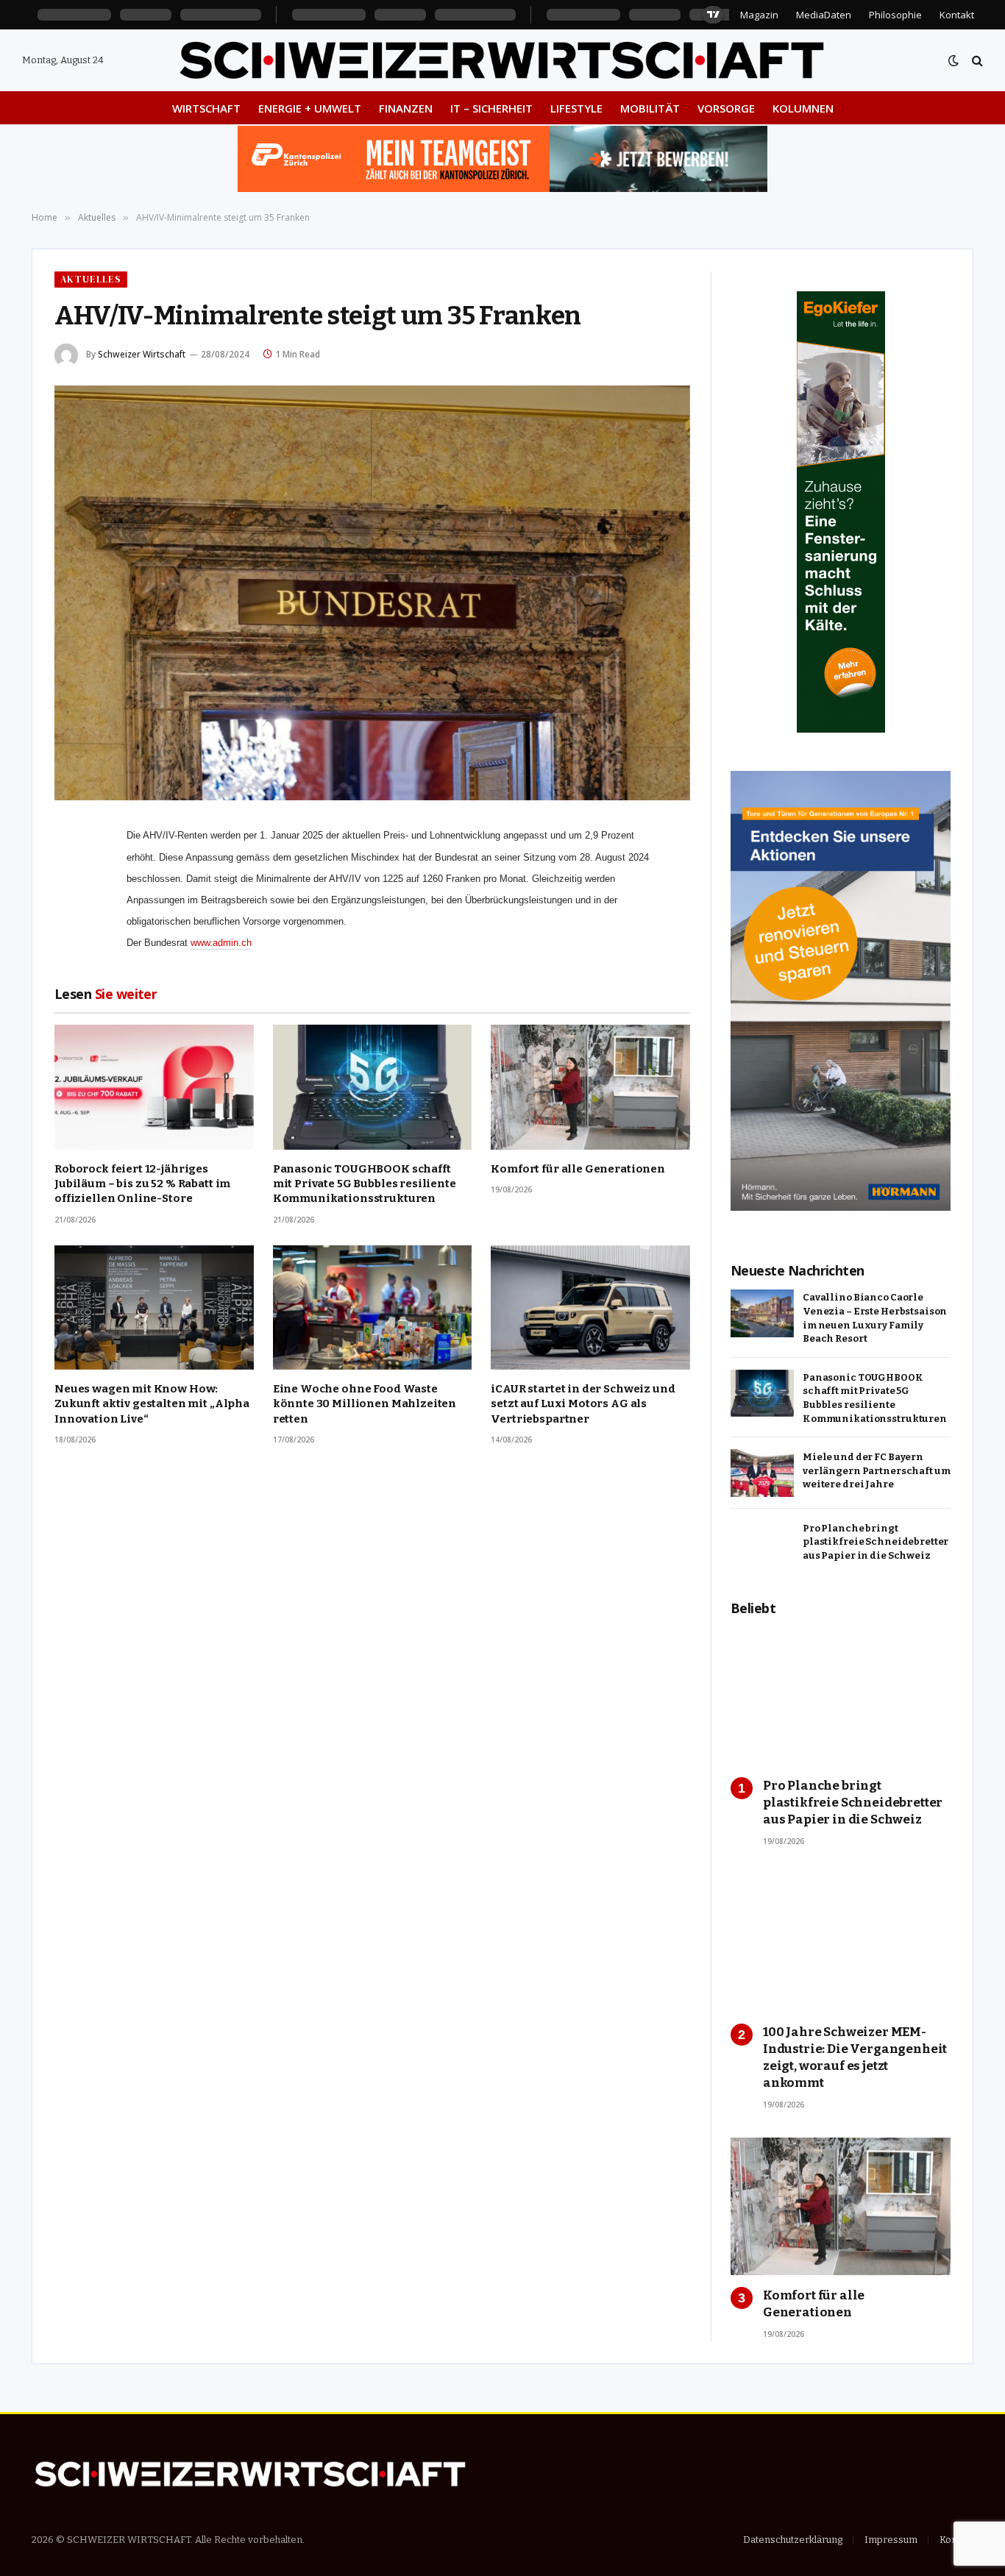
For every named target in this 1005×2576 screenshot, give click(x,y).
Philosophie (895, 15)
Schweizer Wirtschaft (142, 354)
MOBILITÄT (650, 108)
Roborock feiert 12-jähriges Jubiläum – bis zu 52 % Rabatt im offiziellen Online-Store (142, 1184)
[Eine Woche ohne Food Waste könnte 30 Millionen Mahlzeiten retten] (373, 1307)
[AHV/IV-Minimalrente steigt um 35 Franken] (372, 593)
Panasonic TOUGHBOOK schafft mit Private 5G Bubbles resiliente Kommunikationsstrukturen (365, 1184)
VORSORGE (726, 108)
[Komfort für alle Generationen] (590, 1087)
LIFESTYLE (576, 108)
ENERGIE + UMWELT (310, 108)
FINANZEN (406, 108)
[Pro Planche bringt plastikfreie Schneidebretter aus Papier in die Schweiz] (762, 1544)
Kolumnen (803, 108)
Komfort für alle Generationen (578, 1169)
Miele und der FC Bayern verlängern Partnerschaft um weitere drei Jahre (877, 1470)
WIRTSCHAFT (206, 108)
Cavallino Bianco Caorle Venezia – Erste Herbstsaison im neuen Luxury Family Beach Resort (875, 1318)
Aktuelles (91, 279)
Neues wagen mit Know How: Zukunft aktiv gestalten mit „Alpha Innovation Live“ (152, 1404)
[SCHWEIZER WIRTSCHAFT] (502, 60)
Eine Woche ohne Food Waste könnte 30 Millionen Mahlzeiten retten (365, 1404)
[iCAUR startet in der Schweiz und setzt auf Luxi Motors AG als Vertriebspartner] (590, 1307)
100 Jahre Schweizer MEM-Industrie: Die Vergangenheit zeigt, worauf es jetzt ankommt (855, 2057)
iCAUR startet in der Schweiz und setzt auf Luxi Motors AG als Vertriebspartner (583, 1404)
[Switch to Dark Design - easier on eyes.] (953, 61)
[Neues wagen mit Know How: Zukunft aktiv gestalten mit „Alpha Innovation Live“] (154, 1307)
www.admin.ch (221, 943)
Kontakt (957, 15)
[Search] (976, 61)
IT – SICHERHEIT (491, 108)
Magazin (759, 15)
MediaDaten (824, 15)
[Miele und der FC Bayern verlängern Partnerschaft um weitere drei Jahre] (762, 1473)
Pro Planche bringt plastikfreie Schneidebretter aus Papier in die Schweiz (876, 1542)
